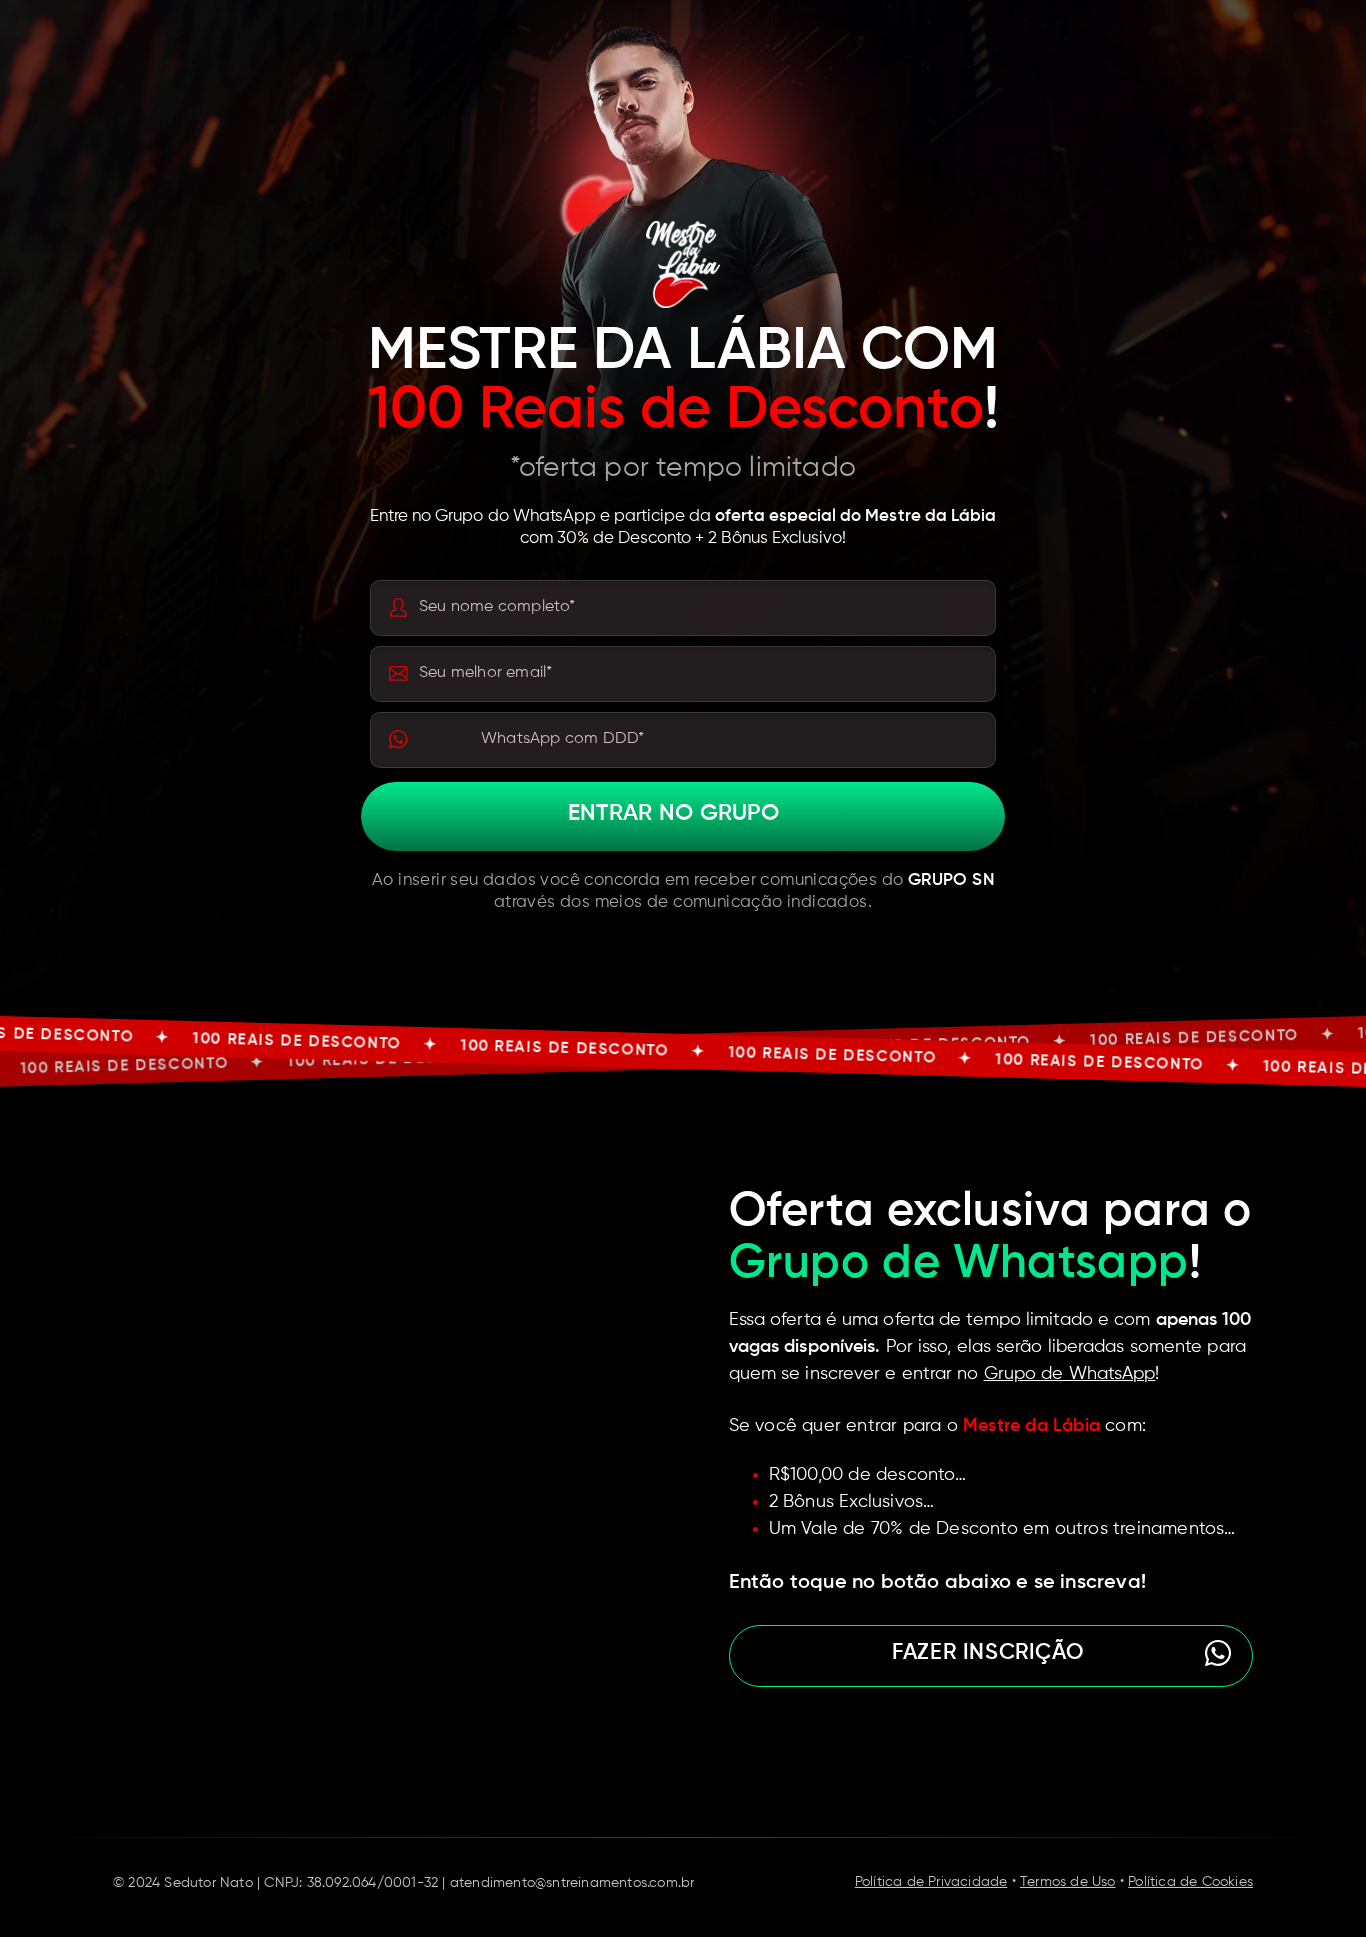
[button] (991, 1656)
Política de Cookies (1190, 1882)
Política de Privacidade (931, 1882)
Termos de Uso (1068, 1882)
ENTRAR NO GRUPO (673, 814)
